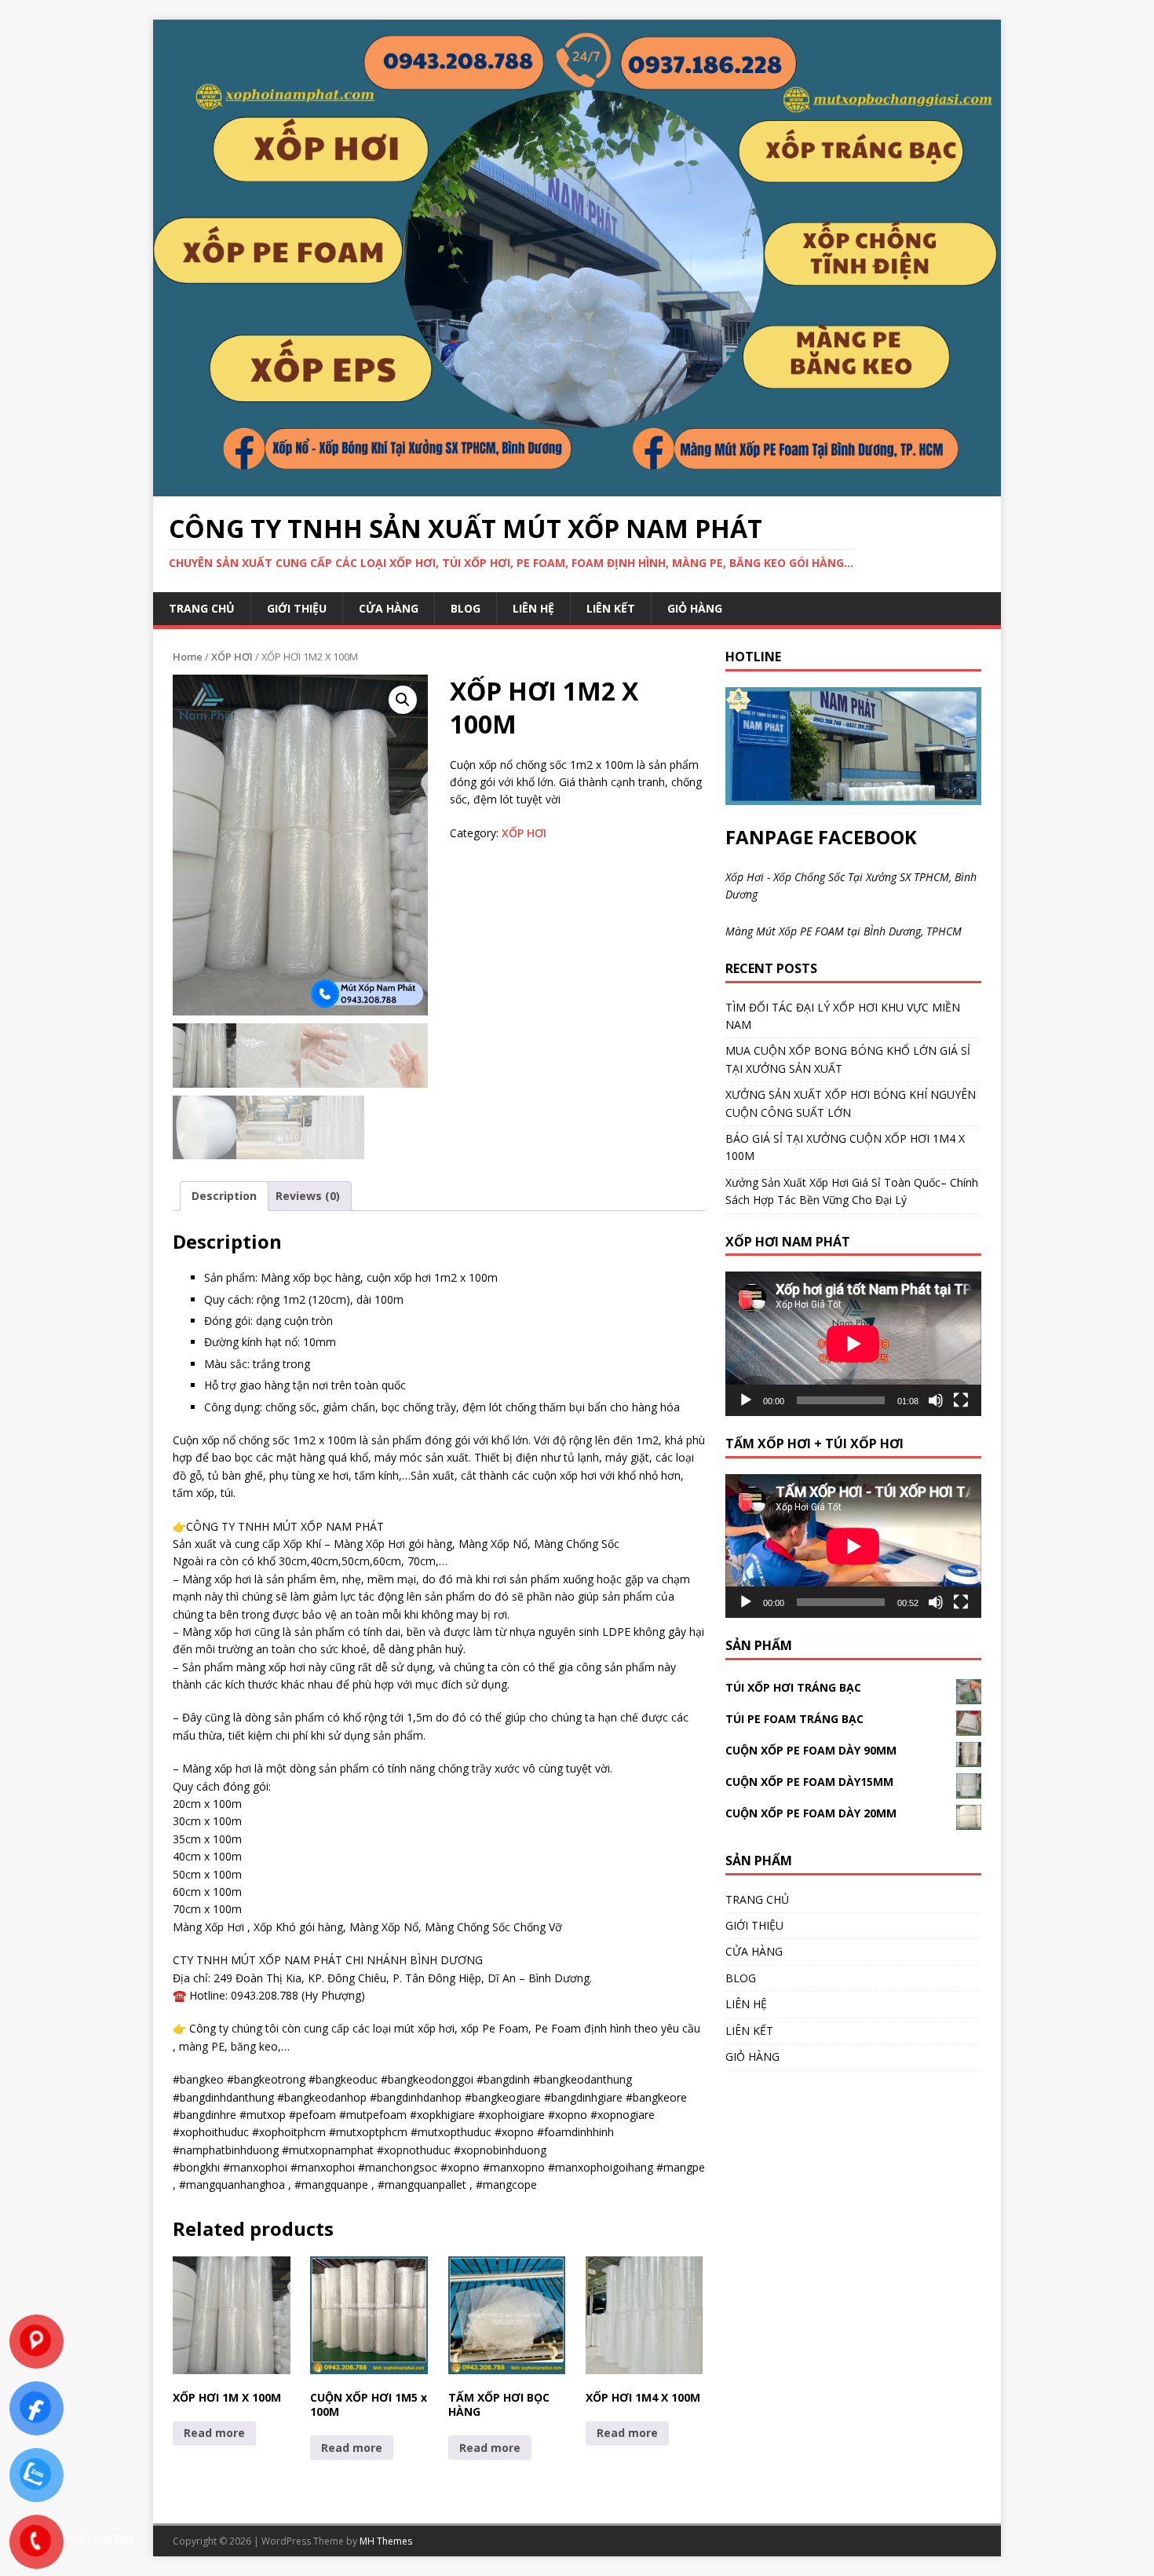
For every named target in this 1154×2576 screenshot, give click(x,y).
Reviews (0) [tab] (308, 1196)
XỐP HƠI (232, 657)
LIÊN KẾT (611, 608)
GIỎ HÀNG (695, 608)
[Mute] (936, 1400)
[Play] (746, 1400)
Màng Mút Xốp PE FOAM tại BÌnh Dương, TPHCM (844, 931)
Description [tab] (224, 1196)
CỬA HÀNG (389, 608)
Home (188, 657)
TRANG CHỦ (202, 608)
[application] (853, 1343)
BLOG (466, 608)
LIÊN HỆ (533, 608)
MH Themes (386, 2541)
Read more (214, 2433)
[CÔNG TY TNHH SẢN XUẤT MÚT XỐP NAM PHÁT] (577, 487)
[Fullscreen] (961, 1400)
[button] (403, 700)
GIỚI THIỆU (297, 608)
